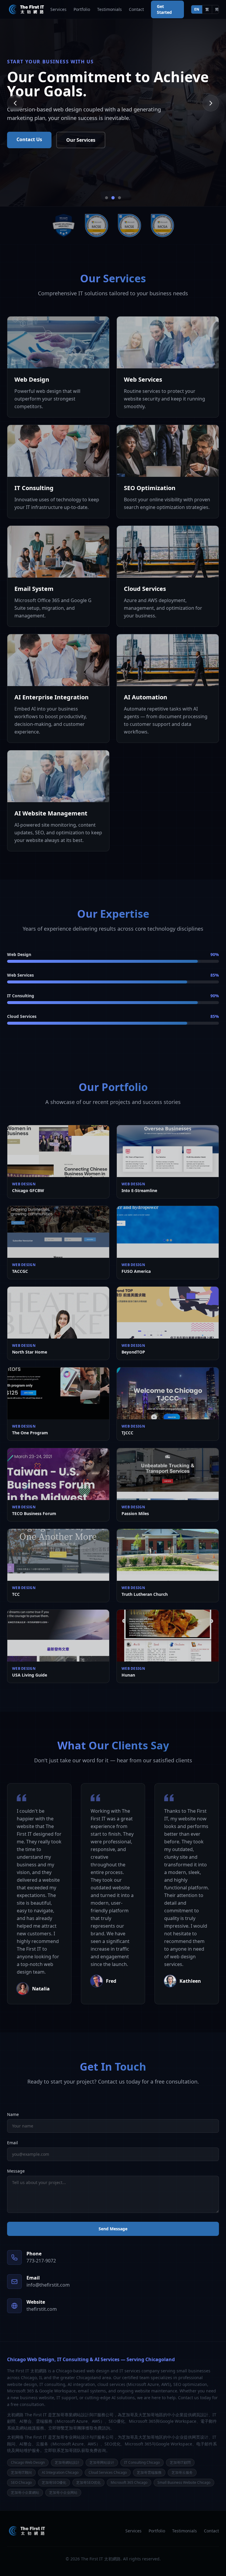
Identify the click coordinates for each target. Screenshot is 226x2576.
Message (16, 2171)
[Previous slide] (15, 103)
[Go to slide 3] (120, 198)
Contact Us (29, 139)
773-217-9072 (41, 2261)
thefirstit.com (42, 2309)
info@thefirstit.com (48, 2285)
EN (197, 9)
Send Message (113, 2229)
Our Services (81, 140)
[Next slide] (211, 103)
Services (58, 9)
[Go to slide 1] (107, 198)
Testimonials (109, 9)
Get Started (164, 9)
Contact (136, 9)
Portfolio (82, 9)
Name (13, 2114)
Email (13, 2143)
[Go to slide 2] (113, 198)
